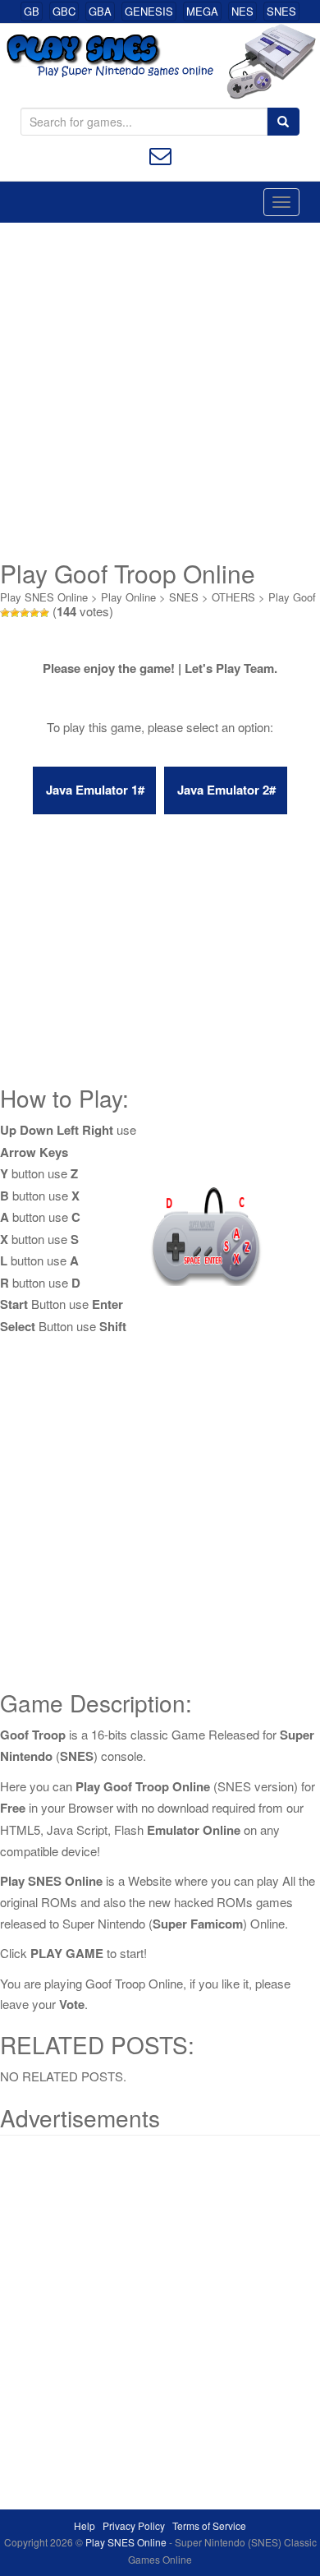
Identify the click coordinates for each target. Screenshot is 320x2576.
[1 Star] (5, 613)
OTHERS (233, 597)
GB (32, 11)
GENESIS (149, 11)
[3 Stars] (25, 613)
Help (85, 2525)
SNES (281, 11)
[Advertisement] (160, 391)
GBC (64, 11)
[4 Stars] (34, 613)
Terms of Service (209, 2525)
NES (242, 11)
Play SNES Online (44, 597)
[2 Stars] (15, 613)
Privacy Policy (134, 2525)
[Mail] (160, 154)
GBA (100, 11)
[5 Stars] (44, 613)
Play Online (128, 597)
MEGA (202, 11)
